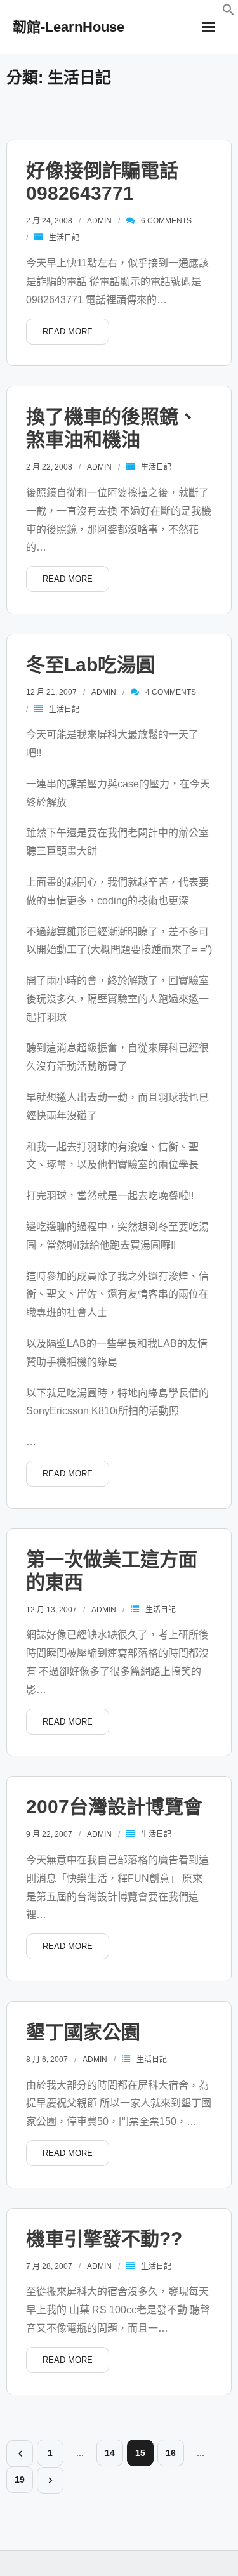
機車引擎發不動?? (104, 2239)
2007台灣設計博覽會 (114, 1807)
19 (20, 2480)
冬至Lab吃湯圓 (90, 665)
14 (110, 2453)
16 (171, 2453)
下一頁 (50, 2480)
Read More (68, 332)
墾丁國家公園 (83, 2032)
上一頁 (20, 2454)
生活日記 (64, 238)
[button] (228, 12)
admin (99, 221)
